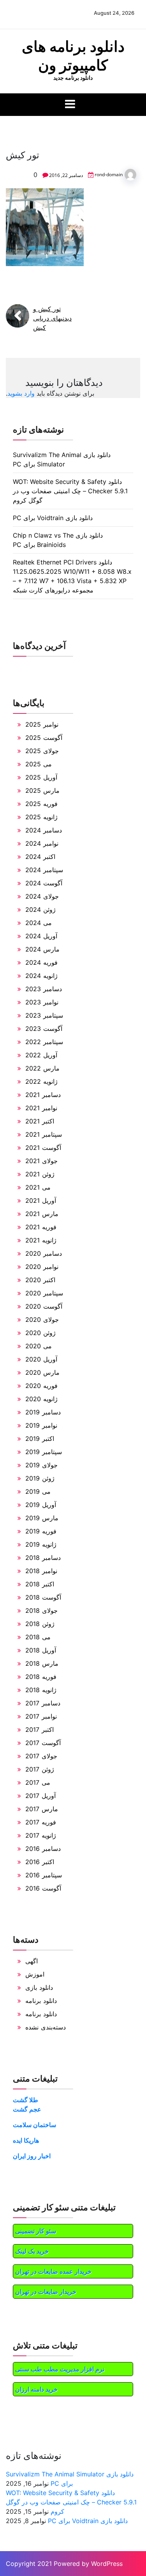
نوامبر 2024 (42, 843)
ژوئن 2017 (40, 1769)
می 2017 (38, 1782)
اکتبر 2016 (40, 1862)
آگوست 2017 (43, 1743)
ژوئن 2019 (40, 1478)
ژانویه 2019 (41, 1544)
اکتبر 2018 (40, 1584)
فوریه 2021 (41, 1227)
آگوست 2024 (44, 883)
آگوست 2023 (44, 1029)
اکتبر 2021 (40, 1121)
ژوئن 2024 (40, 909)
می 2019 (38, 1491)
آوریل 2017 (40, 1796)
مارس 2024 (42, 949)
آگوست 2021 (43, 1148)
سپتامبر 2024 (44, 870)
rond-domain (109, 174)
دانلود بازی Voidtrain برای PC (53, 518)
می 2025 (39, 764)
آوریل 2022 (41, 1055)
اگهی (32, 1961)
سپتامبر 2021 (44, 1134)
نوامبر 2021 (41, 1108)
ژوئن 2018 (40, 1624)
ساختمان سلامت (34, 2125)
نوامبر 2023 (42, 1002)
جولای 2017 (41, 1756)
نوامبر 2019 (41, 1425)
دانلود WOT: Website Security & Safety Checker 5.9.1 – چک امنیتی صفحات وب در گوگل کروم (70, 491)
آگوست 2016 (43, 1888)
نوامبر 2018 (41, 1571)
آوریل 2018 (41, 1650)
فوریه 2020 (41, 1386)
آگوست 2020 (44, 1306)
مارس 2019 (42, 1518)
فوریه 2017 (41, 1822)
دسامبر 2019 (43, 1412)
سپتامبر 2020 (44, 1293)
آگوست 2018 (43, 1597)
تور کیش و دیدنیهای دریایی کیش (52, 318)
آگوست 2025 (44, 738)
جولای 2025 (42, 751)
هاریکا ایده (26, 2140)
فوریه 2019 (41, 1531)
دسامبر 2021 (43, 1095)
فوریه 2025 (41, 804)
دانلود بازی (39, 1987)
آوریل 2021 (41, 1200)
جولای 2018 (41, 1610)
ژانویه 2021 (41, 1240)
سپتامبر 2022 (44, 1042)
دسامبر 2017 (43, 1703)
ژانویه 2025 (41, 817)
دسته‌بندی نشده (46, 2027)
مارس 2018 (42, 1663)
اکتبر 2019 (40, 1439)
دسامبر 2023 (44, 989)
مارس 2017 (42, 1809)
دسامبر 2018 (43, 1558)
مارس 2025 (42, 790)
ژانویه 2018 (41, 1690)
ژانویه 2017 (41, 1835)
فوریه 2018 (41, 1677)
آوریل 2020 (41, 1359)
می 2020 (39, 1346)
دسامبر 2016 (43, 1849)
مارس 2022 (42, 1068)
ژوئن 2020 (40, 1333)
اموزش (35, 1974)
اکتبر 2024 (40, 857)
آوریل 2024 (41, 936)
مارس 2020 (42, 1372)
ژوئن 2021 (40, 1174)
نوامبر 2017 (41, 1716)
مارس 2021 (42, 1214)
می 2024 (39, 923)
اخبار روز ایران (32, 2156)
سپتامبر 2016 (44, 1875)
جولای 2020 (42, 1320)
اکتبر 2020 (40, 1280)
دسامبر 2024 (44, 830)
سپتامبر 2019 (44, 1452)
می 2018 (38, 1637)
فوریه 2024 (41, 962)
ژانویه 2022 (41, 1081)
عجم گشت (27, 2109)
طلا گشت (26, 2100)
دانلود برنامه (41, 2001)
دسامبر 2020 (44, 1253)
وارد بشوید (21, 393)
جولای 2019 (41, 1465)
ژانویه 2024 (41, 976)
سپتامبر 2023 (44, 1015)
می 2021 (38, 1187)
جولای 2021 (41, 1161)
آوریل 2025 (41, 777)
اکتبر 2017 (40, 1730)
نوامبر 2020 (42, 1267)
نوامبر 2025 (42, 724)
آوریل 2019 (41, 1505)
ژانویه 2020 (41, 1399)
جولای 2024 (42, 896)
